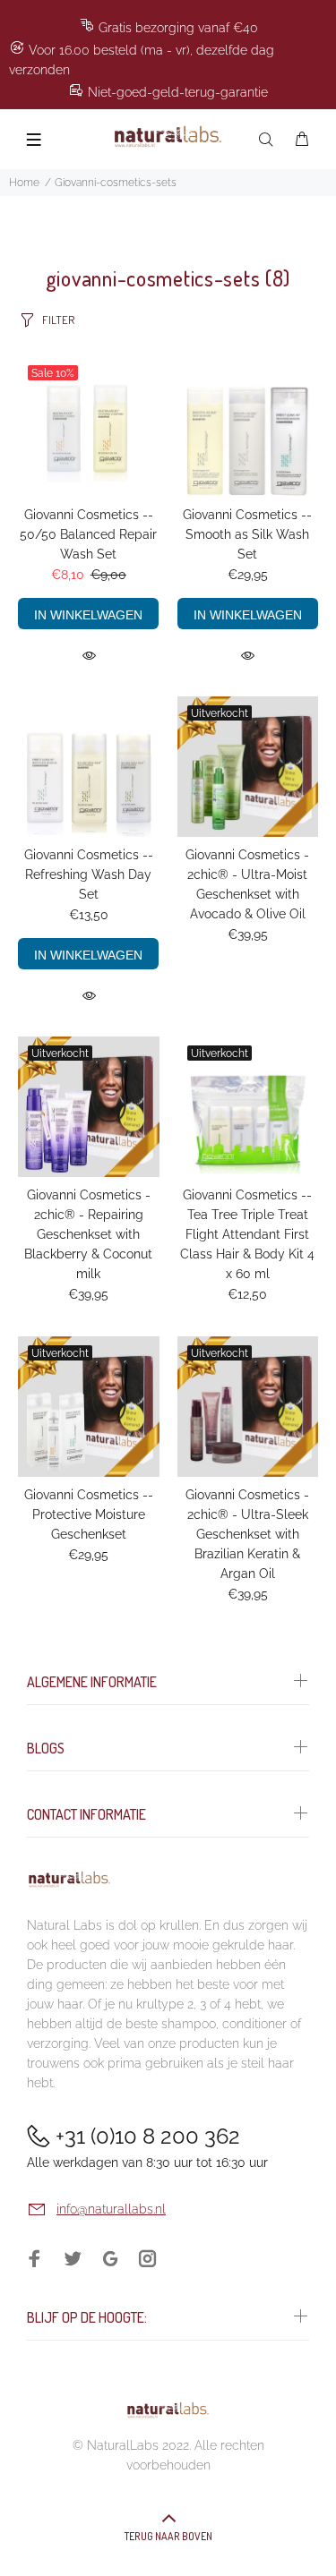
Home (24, 183)
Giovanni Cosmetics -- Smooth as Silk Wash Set (247, 534)
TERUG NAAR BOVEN (168, 2536)
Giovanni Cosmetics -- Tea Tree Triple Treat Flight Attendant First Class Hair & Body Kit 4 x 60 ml (247, 1234)
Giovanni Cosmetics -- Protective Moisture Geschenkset (89, 1514)
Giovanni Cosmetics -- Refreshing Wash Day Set (89, 874)
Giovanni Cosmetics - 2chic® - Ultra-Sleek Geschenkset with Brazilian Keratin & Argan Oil (247, 1534)
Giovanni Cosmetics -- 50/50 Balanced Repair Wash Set (88, 534)
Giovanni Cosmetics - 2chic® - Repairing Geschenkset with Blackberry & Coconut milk (88, 1234)
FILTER (58, 320)
